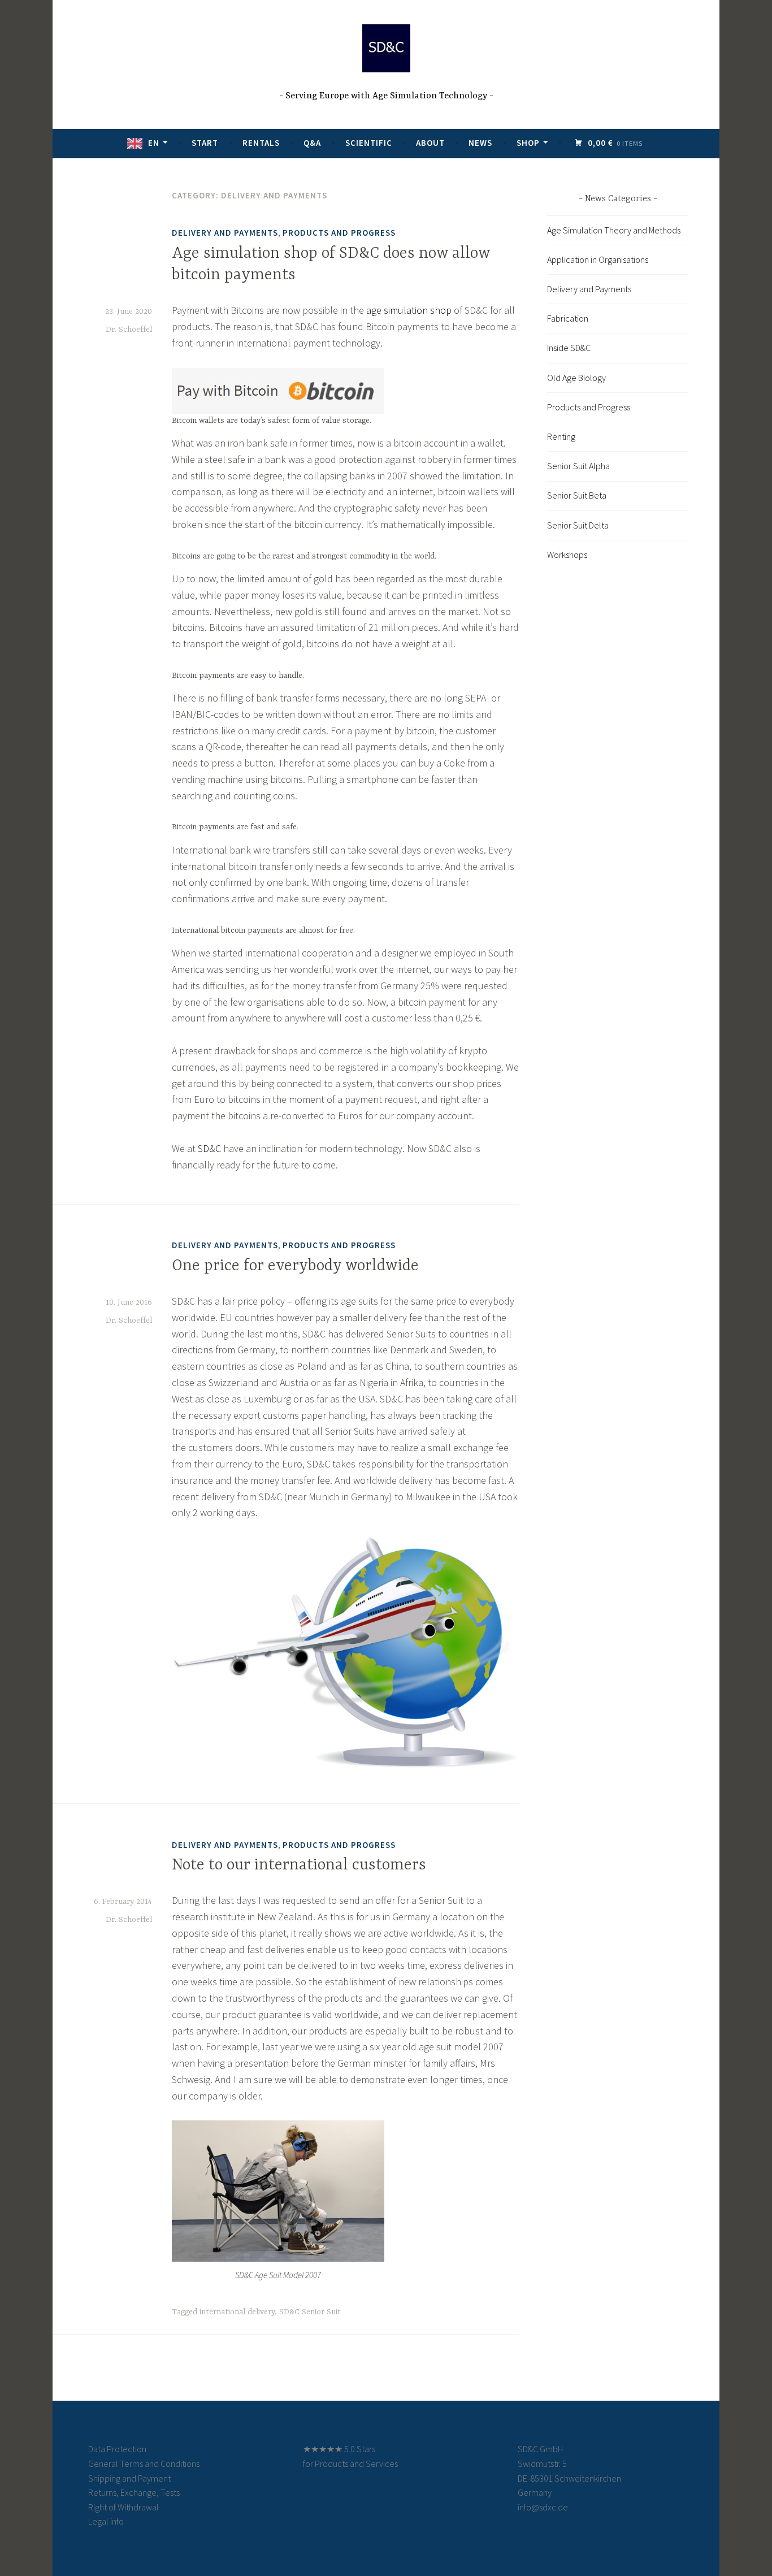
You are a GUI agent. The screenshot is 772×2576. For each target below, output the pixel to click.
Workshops (567, 555)
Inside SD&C (569, 348)
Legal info (106, 2521)
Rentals (261, 143)
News (480, 143)
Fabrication (568, 318)
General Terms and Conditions (144, 2464)
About (430, 143)
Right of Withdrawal (123, 2507)
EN (154, 143)
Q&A (312, 143)
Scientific (369, 143)
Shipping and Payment (129, 2478)
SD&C (209, 1148)
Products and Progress (339, 233)
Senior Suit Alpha (578, 466)
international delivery (237, 2312)
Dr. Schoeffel (129, 330)
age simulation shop (409, 310)
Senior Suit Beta (577, 495)
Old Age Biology (576, 378)
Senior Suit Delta (578, 525)
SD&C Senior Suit (310, 2312)
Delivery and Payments (225, 233)
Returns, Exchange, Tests (134, 2492)
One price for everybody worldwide (295, 1266)
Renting (561, 436)
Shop (528, 143)
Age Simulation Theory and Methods (614, 230)
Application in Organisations (598, 259)
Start (205, 143)
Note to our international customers (299, 1865)
